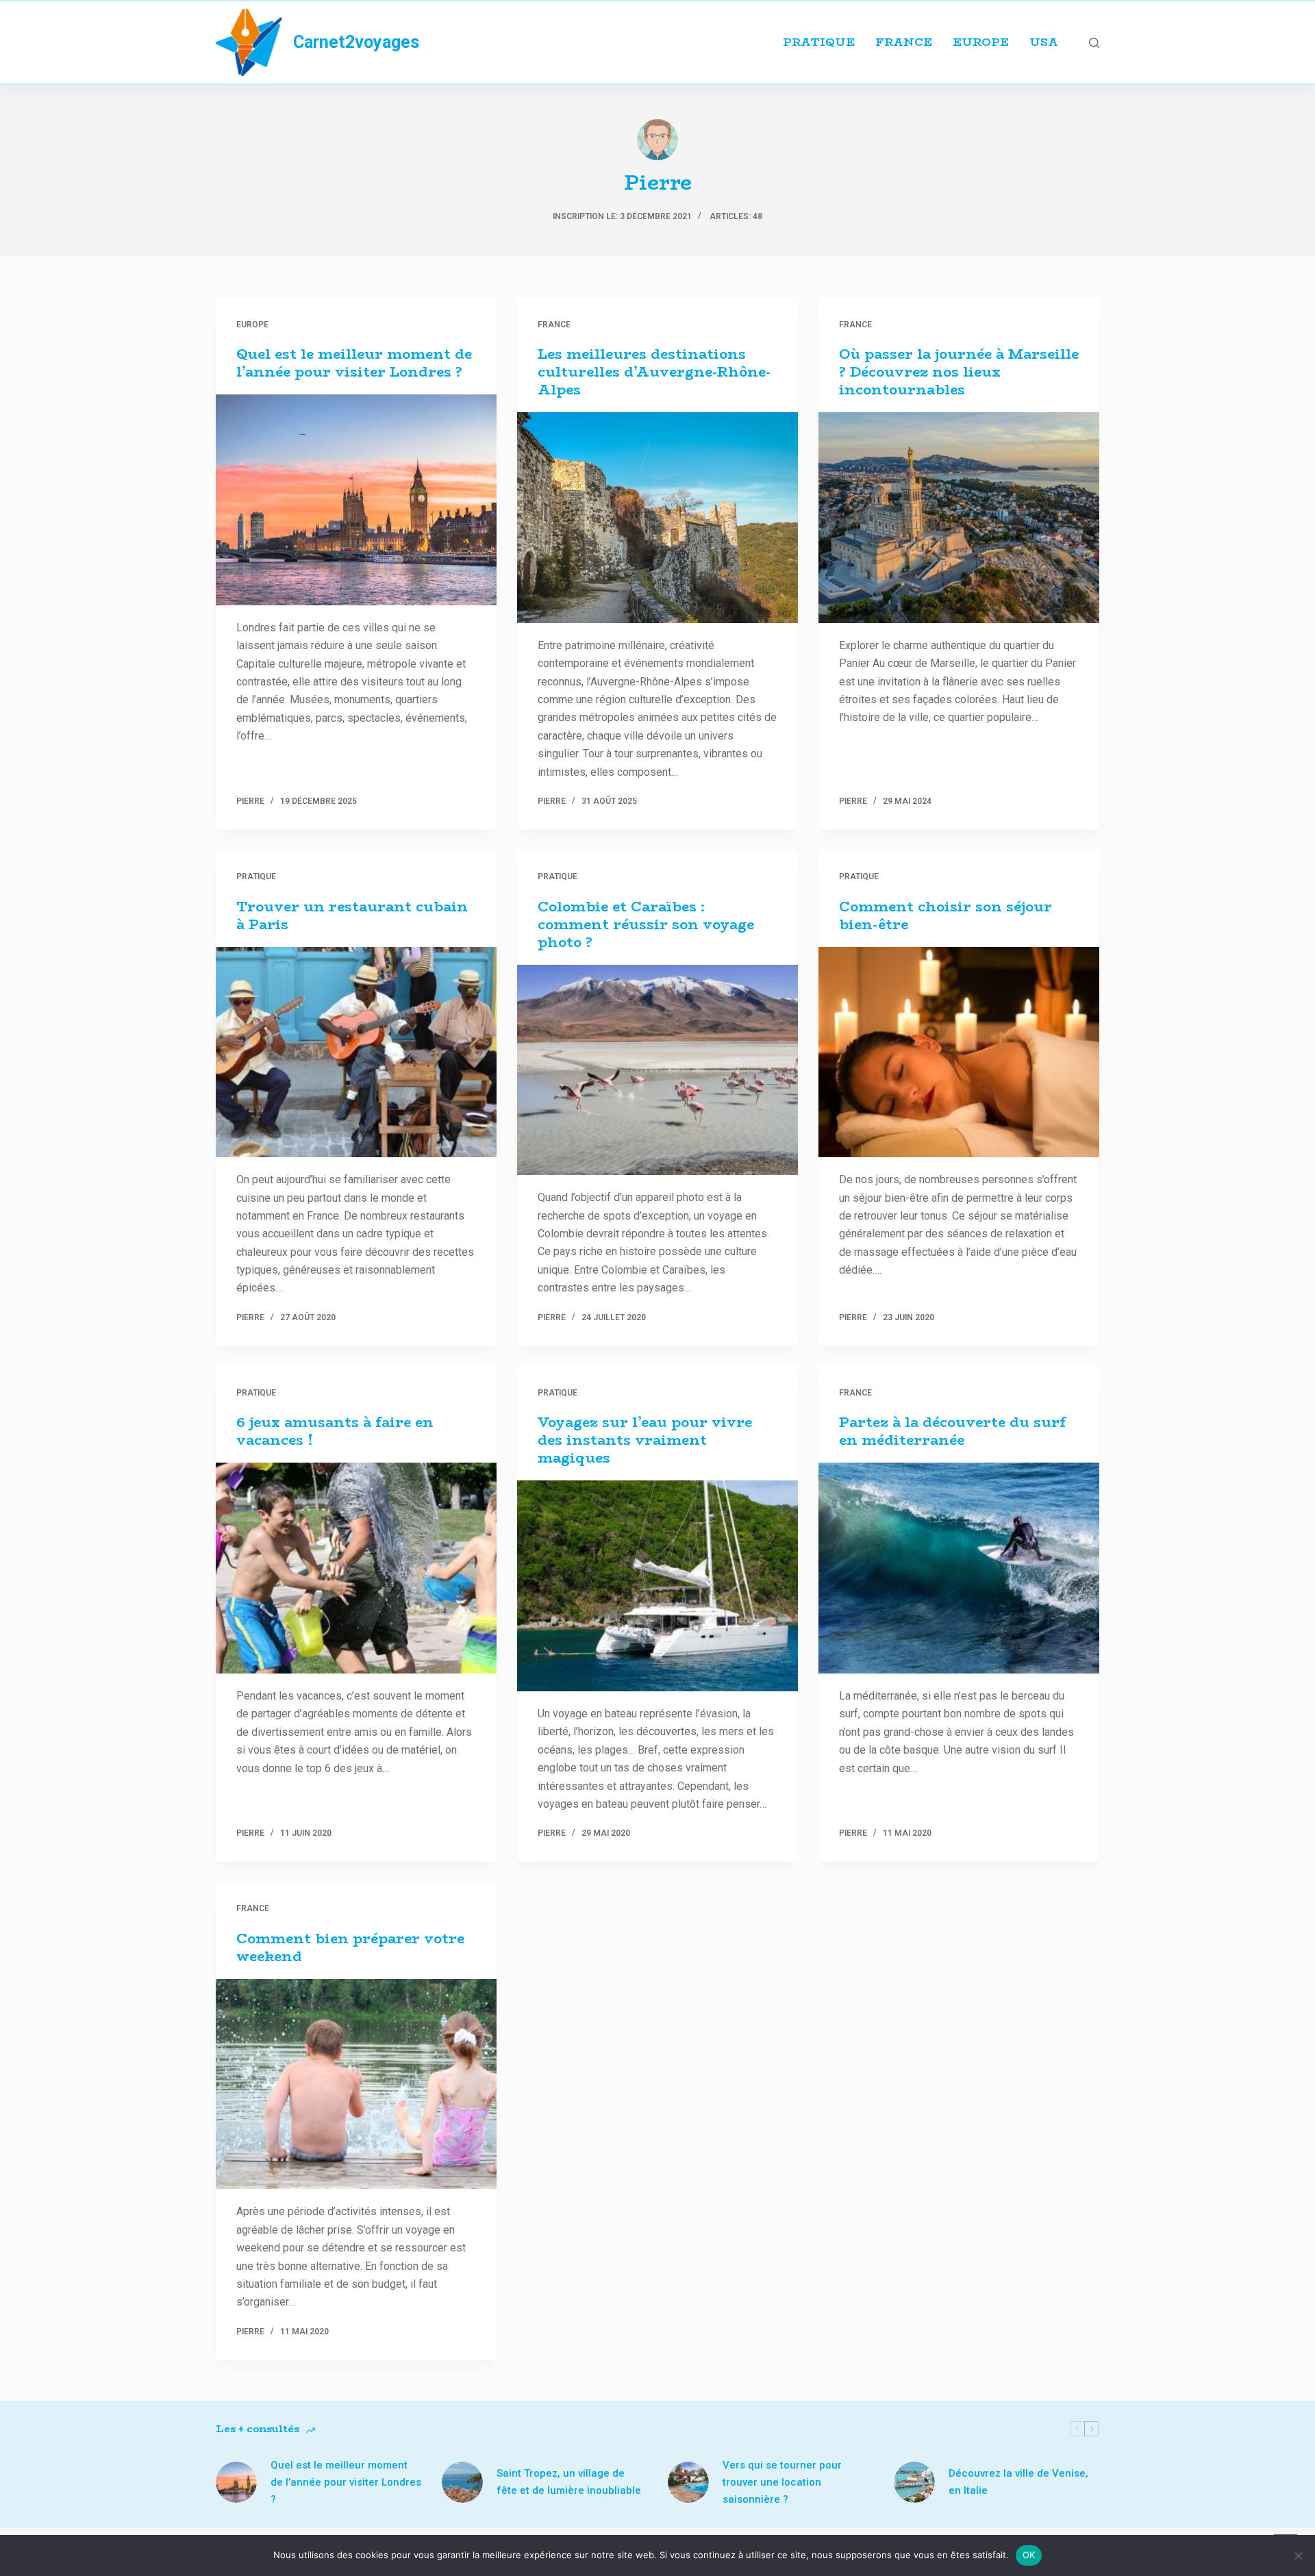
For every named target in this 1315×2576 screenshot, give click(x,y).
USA (1044, 42)
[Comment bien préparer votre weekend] (356, 2084)
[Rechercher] (1094, 43)
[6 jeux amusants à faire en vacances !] (356, 1568)
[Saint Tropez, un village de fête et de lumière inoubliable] (462, 2482)
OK (1029, 2555)
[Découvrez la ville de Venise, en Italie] (914, 2482)
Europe (981, 42)
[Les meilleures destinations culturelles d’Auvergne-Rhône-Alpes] (657, 518)
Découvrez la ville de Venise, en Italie (1018, 2482)
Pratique (819, 42)
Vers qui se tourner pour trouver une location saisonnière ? (782, 2482)
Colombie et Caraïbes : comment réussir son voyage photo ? (646, 924)
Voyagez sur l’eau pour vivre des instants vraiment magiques (645, 1440)
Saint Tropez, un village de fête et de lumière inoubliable (569, 2482)
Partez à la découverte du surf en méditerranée (952, 1431)
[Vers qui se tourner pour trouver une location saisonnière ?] (688, 2482)
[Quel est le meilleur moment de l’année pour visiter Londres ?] (356, 500)
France (904, 42)
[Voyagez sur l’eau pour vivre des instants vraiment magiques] (657, 1586)
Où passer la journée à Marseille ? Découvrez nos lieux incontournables (959, 371)
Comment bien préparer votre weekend (350, 1947)
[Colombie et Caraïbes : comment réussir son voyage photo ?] (657, 1070)
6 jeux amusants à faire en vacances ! (335, 1431)
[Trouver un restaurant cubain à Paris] (356, 1052)
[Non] (1298, 2555)
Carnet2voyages (356, 42)
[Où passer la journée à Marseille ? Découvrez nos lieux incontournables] (959, 518)
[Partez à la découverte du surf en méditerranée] (959, 1568)
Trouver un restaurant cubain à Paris (352, 915)
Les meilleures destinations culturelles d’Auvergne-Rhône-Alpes (654, 371)
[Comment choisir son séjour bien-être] (959, 1052)
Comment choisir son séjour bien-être (945, 915)
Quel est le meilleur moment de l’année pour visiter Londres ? (354, 363)
